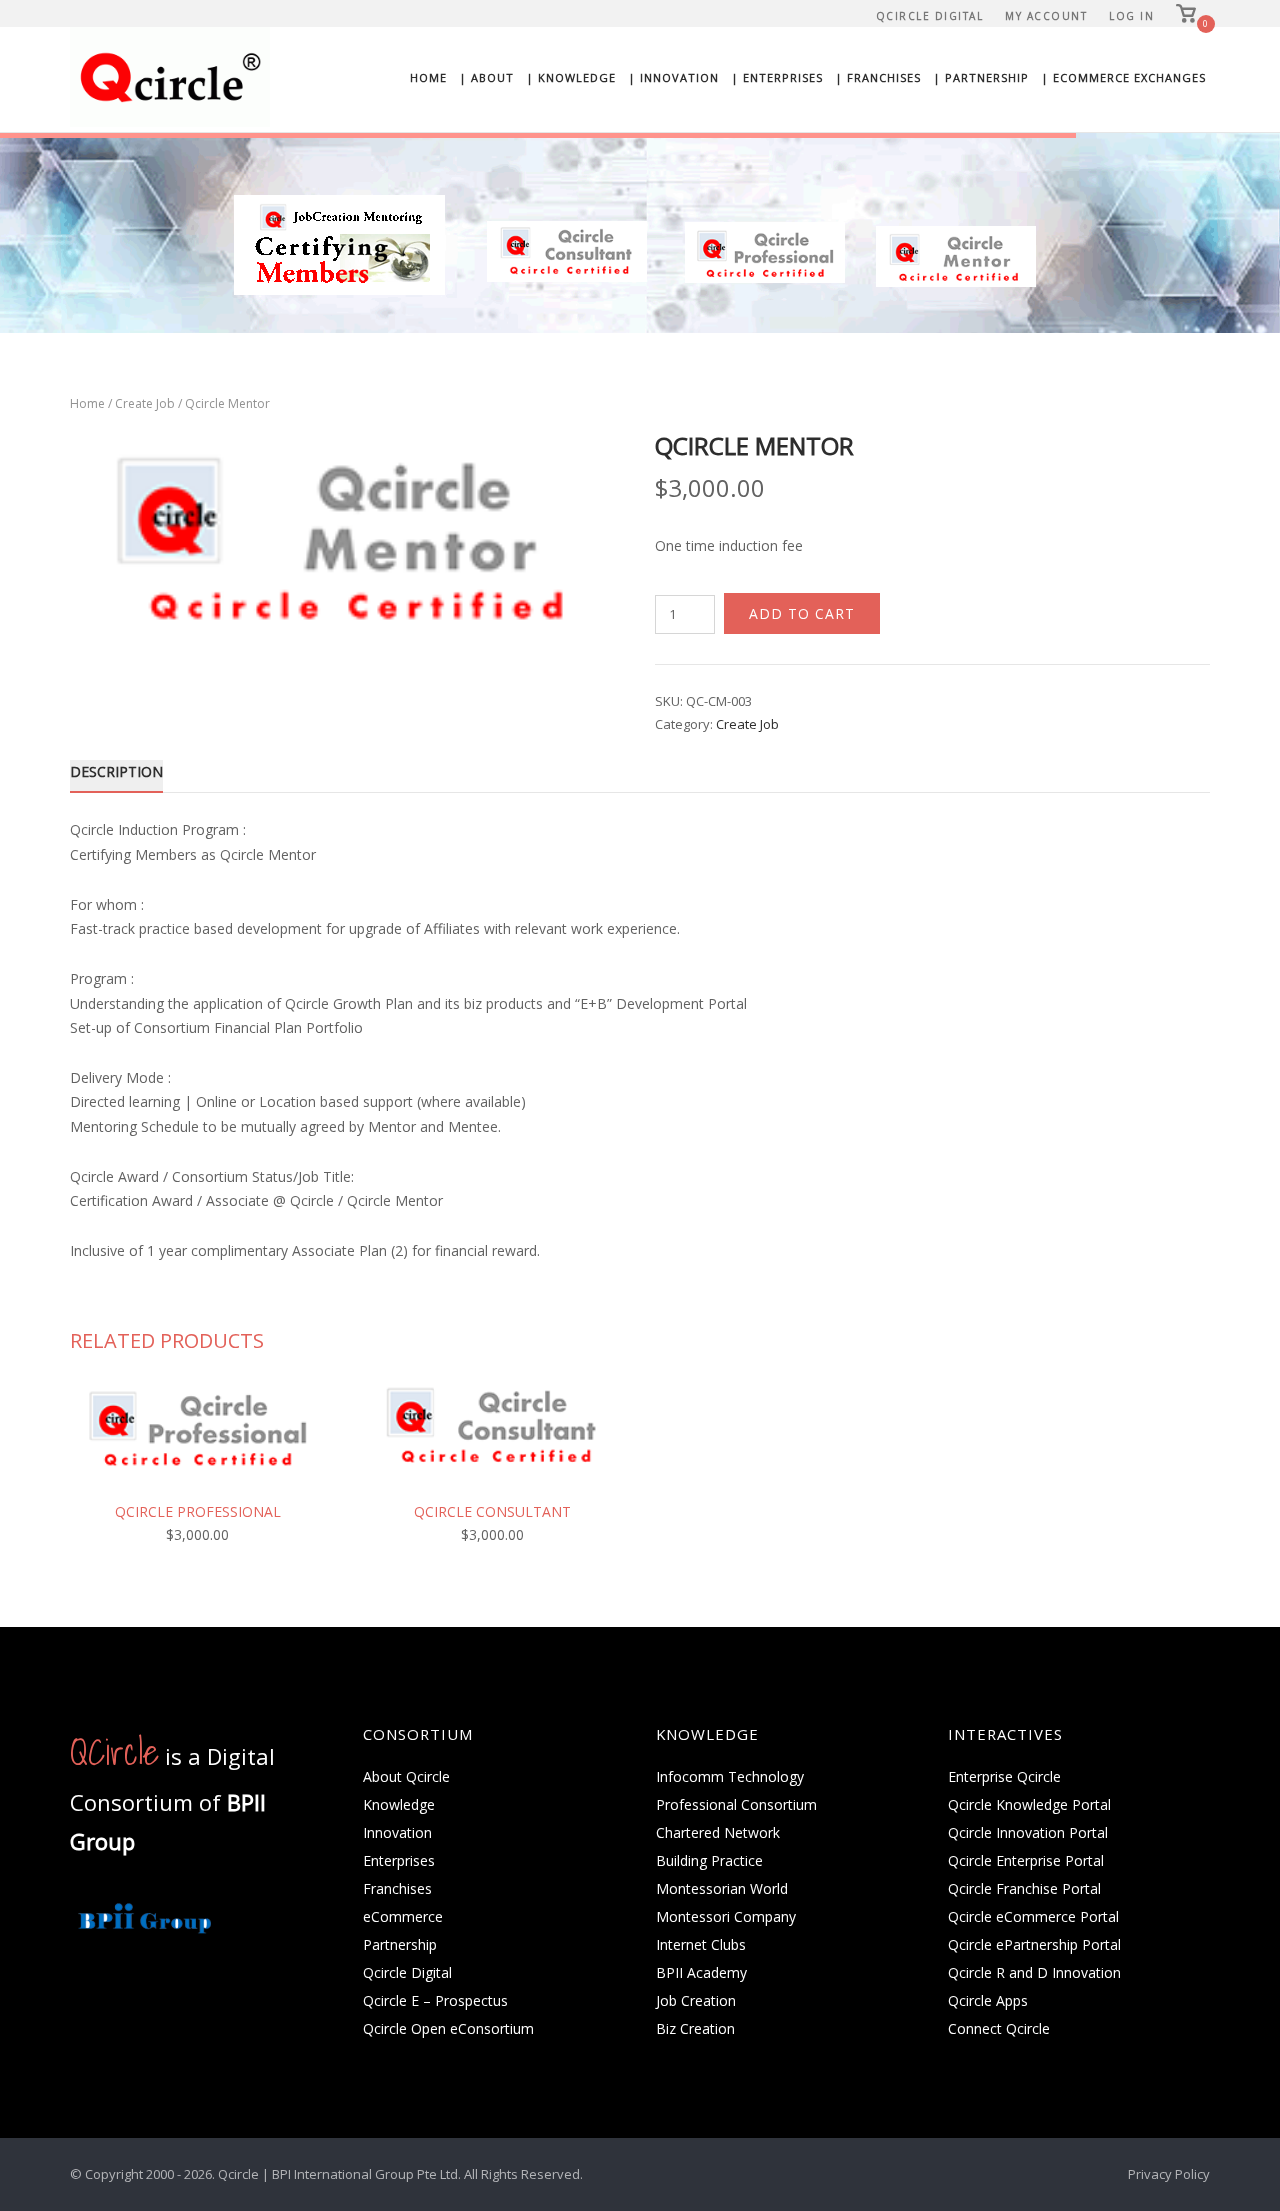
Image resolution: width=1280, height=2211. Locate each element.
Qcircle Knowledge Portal (1029, 1804)
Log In (1131, 16)
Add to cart (802, 613)
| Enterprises (777, 77)
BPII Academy (701, 1972)
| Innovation (673, 77)
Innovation (397, 1832)
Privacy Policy (1169, 2174)
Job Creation (696, 2000)
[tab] (116, 775)
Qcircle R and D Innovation (1034, 1972)
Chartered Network (718, 1832)
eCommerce (403, 1916)
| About (486, 77)
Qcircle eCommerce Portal (1033, 1916)
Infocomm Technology (730, 1776)
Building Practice (709, 1860)
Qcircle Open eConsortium (448, 2028)
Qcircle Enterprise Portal (1026, 1860)
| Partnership (981, 77)
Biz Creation (695, 2028)
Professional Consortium (736, 1804)
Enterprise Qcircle (1004, 1776)
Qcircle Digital (930, 16)
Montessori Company (726, 1916)
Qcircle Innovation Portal (1028, 1832)
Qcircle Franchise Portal (1024, 1888)
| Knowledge (571, 77)
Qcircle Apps (988, 2000)
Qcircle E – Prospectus (435, 2000)
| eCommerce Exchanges (1123, 77)
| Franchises (878, 77)
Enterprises (399, 1860)
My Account (1046, 16)
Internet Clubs (701, 1944)
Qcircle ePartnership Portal (1034, 1944)
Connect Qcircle (999, 2028)
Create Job (145, 403)
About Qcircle (406, 1776)
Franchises (397, 1888)
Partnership (400, 1944)
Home (428, 77)
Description (116, 771)
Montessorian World (722, 1888)
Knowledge (399, 1804)
